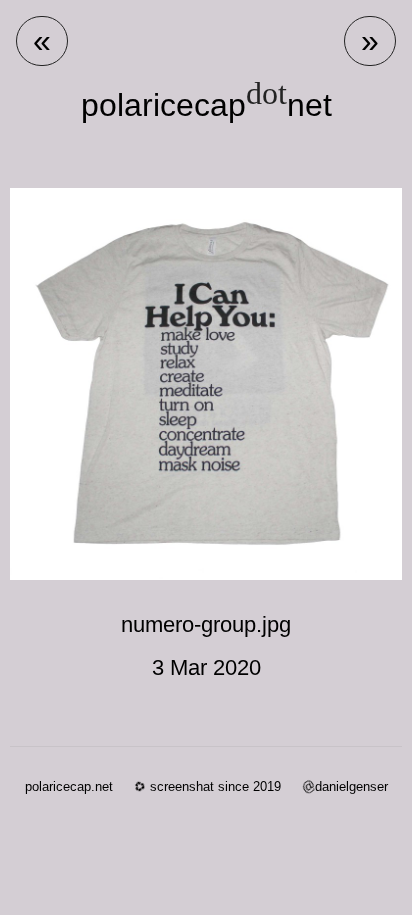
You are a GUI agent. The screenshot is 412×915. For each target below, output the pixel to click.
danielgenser (345, 786)
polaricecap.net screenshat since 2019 (153, 786)
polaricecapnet (206, 105)
